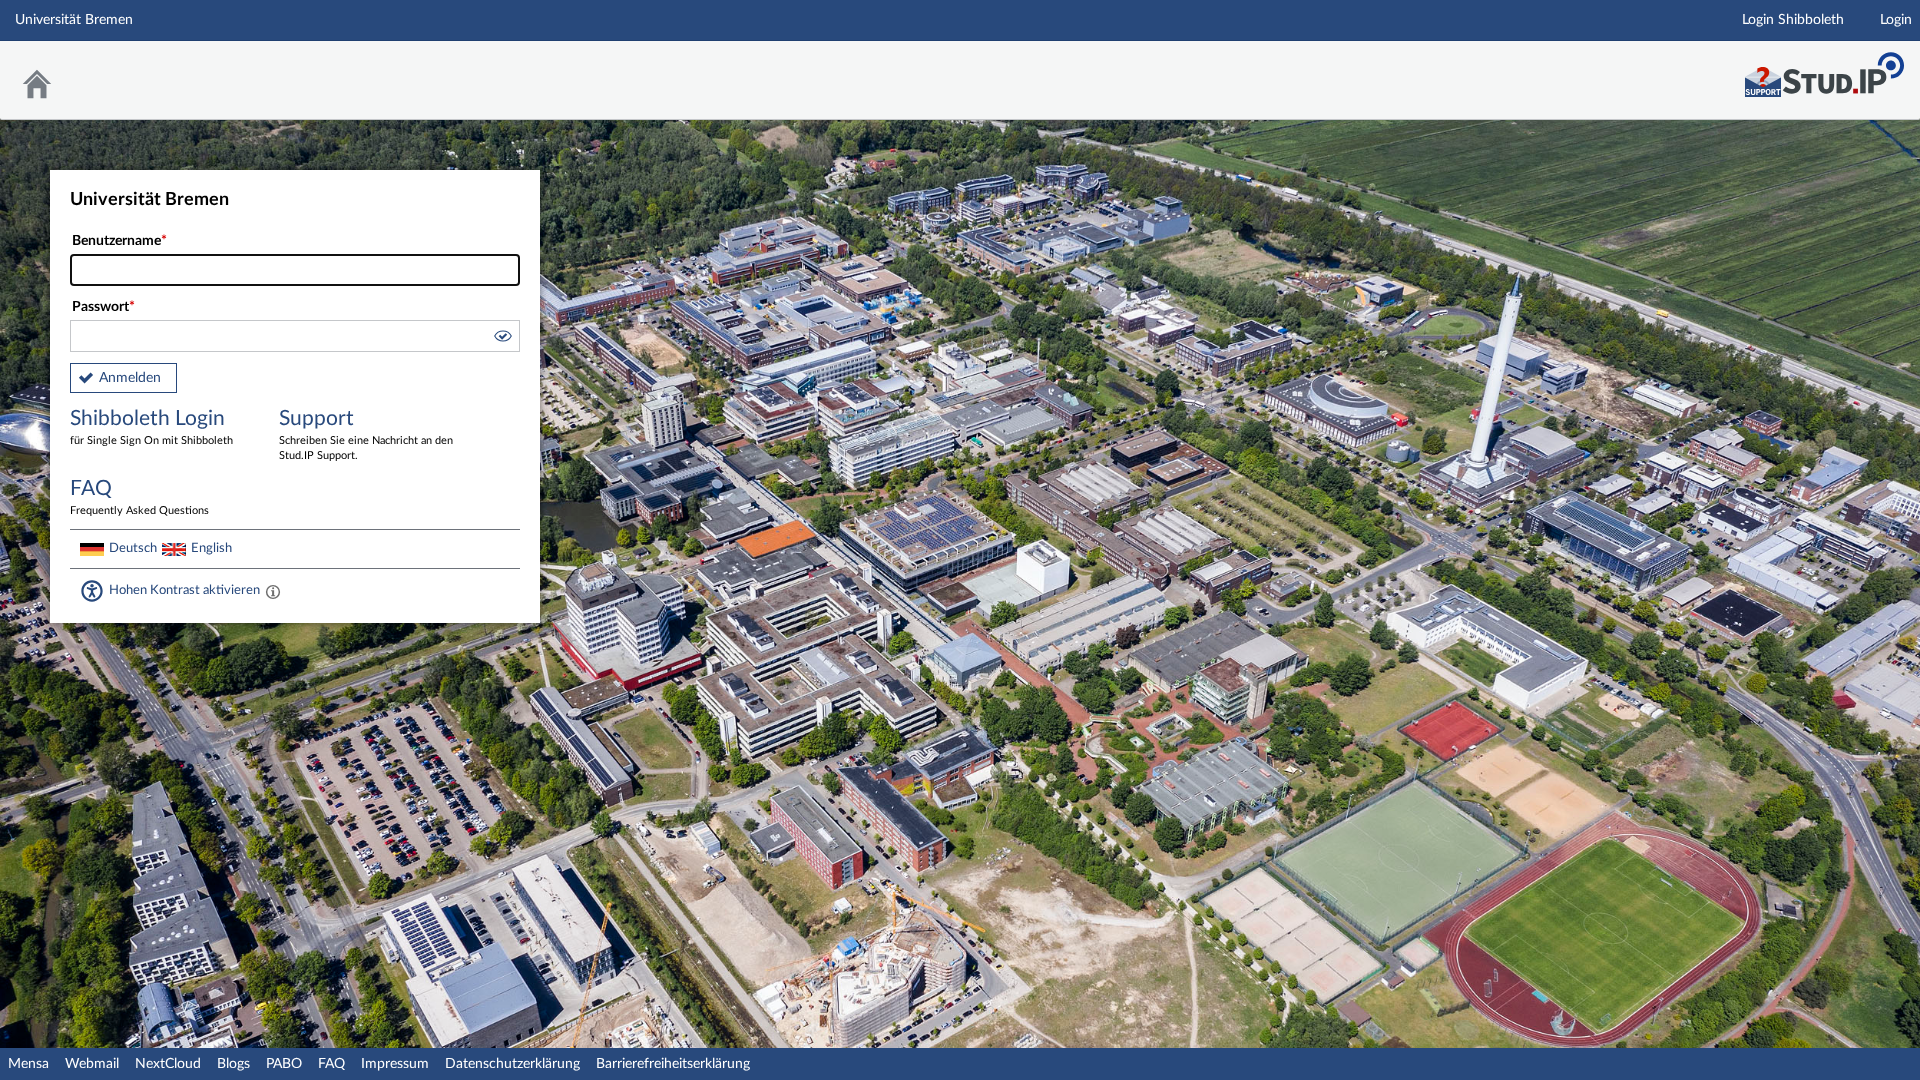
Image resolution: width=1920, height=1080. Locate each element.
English (211, 548)
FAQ (331, 1064)
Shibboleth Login (151, 427)
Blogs (233, 1064)
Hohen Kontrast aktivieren (184, 590)
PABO (284, 1064)
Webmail (92, 1064)
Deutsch (133, 548)
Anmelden (130, 378)
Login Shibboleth (1793, 20)
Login (1896, 20)
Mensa (28, 1064)
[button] (502, 339)
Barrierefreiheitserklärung (673, 1064)
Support (366, 434)
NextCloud (168, 1064)
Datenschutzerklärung (512, 1064)
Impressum (395, 1064)
